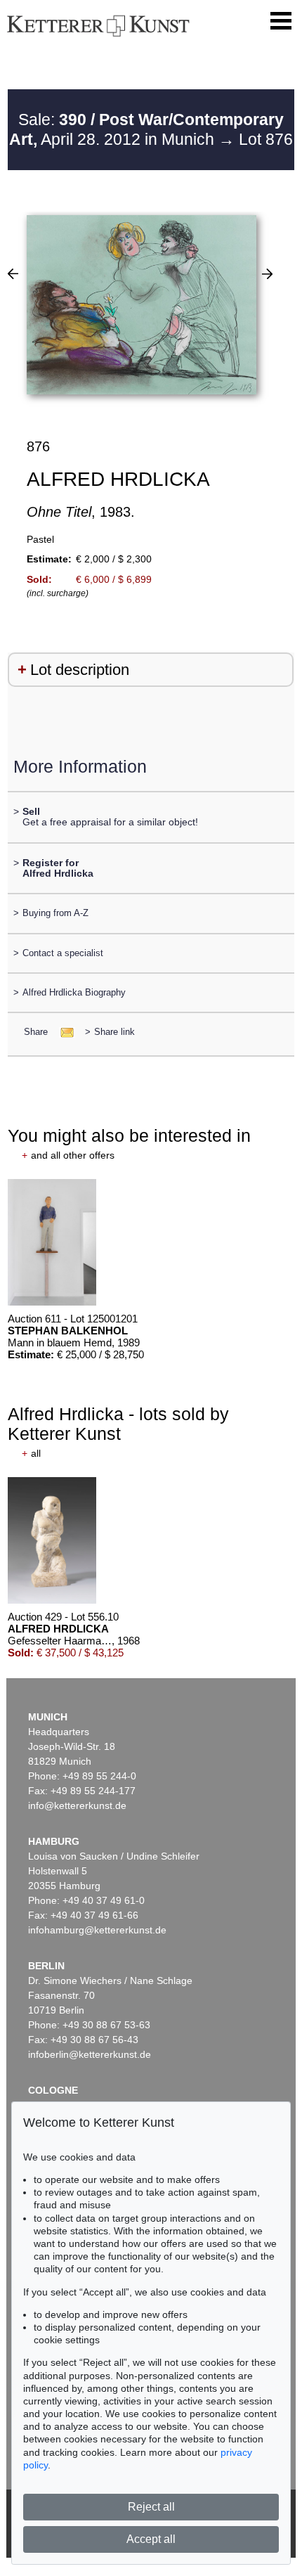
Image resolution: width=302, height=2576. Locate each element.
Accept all (151, 2539)
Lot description (80, 670)
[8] (13, 273)
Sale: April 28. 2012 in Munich (146, 129)
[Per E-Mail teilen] (63, 1032)
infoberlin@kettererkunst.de (90, 2054)
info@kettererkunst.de (77, 1805)
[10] (267, 273)
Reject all (151, 2507)
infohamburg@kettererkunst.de (97, 1930)
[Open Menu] (281, 21)
